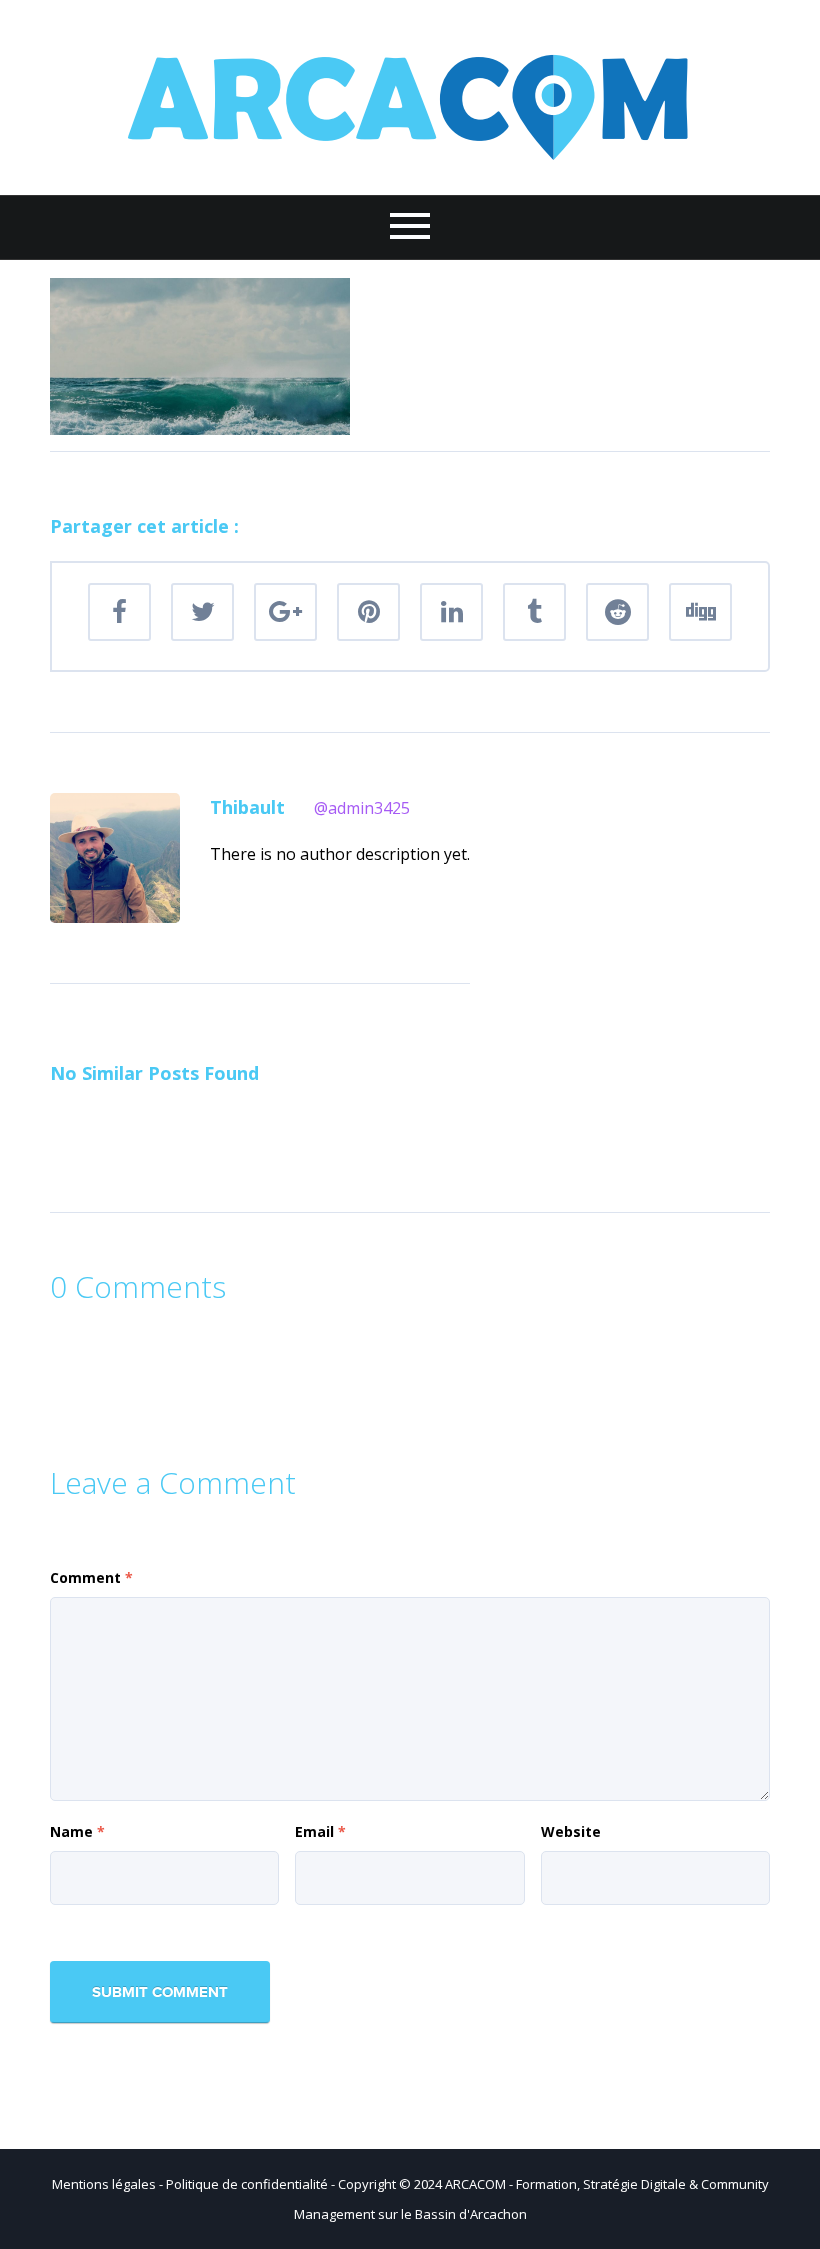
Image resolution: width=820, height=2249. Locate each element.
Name (77, 1831)
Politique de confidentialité (247, 2184)
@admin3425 (362, 808)
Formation (546, 2184)
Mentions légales (104, 2184)
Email (320, 1831)
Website (571, 1831)
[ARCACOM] (410, 96)
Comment (91, 1577)
